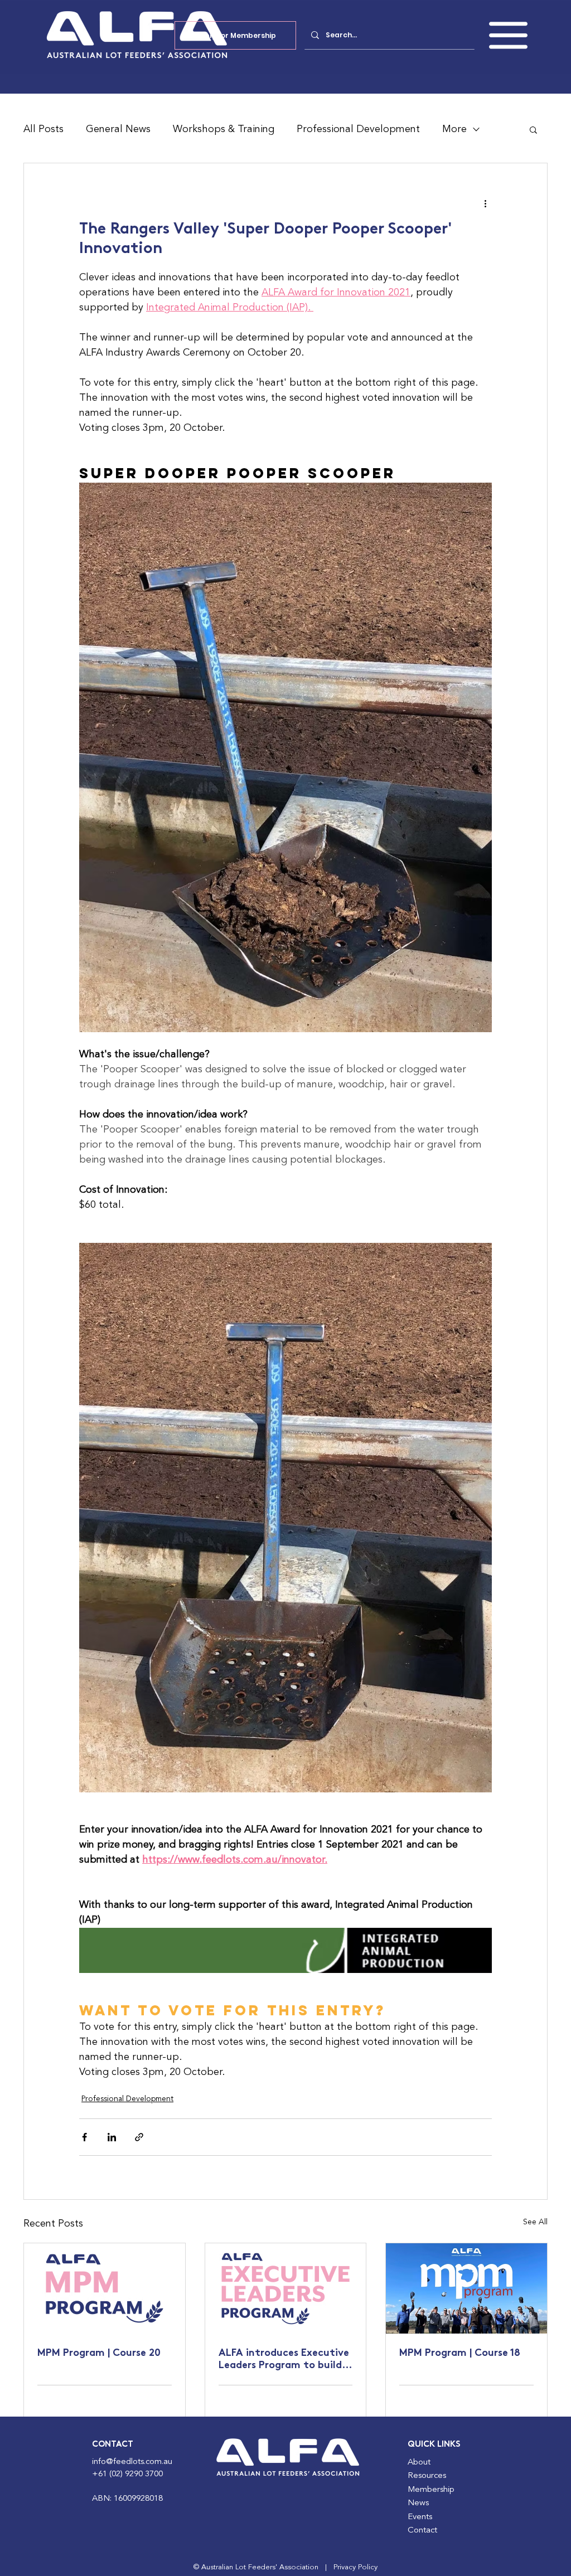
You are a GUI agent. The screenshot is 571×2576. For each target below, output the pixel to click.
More (454, 129)
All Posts (43, 129)
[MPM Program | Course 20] (105, 2288)
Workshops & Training (224, 129)
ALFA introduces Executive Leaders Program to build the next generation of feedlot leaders (284, 2360)
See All (535, 2222)
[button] (508, 35)
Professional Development (358, 129)
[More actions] (485, 203)
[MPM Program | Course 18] (466, 2288)
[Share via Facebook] (84, 2137)
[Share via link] (139, 2137)
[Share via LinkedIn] (112, 2137)
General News (118, 129)
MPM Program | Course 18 (460, 2354)
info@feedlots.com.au (132, 2462)
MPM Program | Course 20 (99, 2354)
